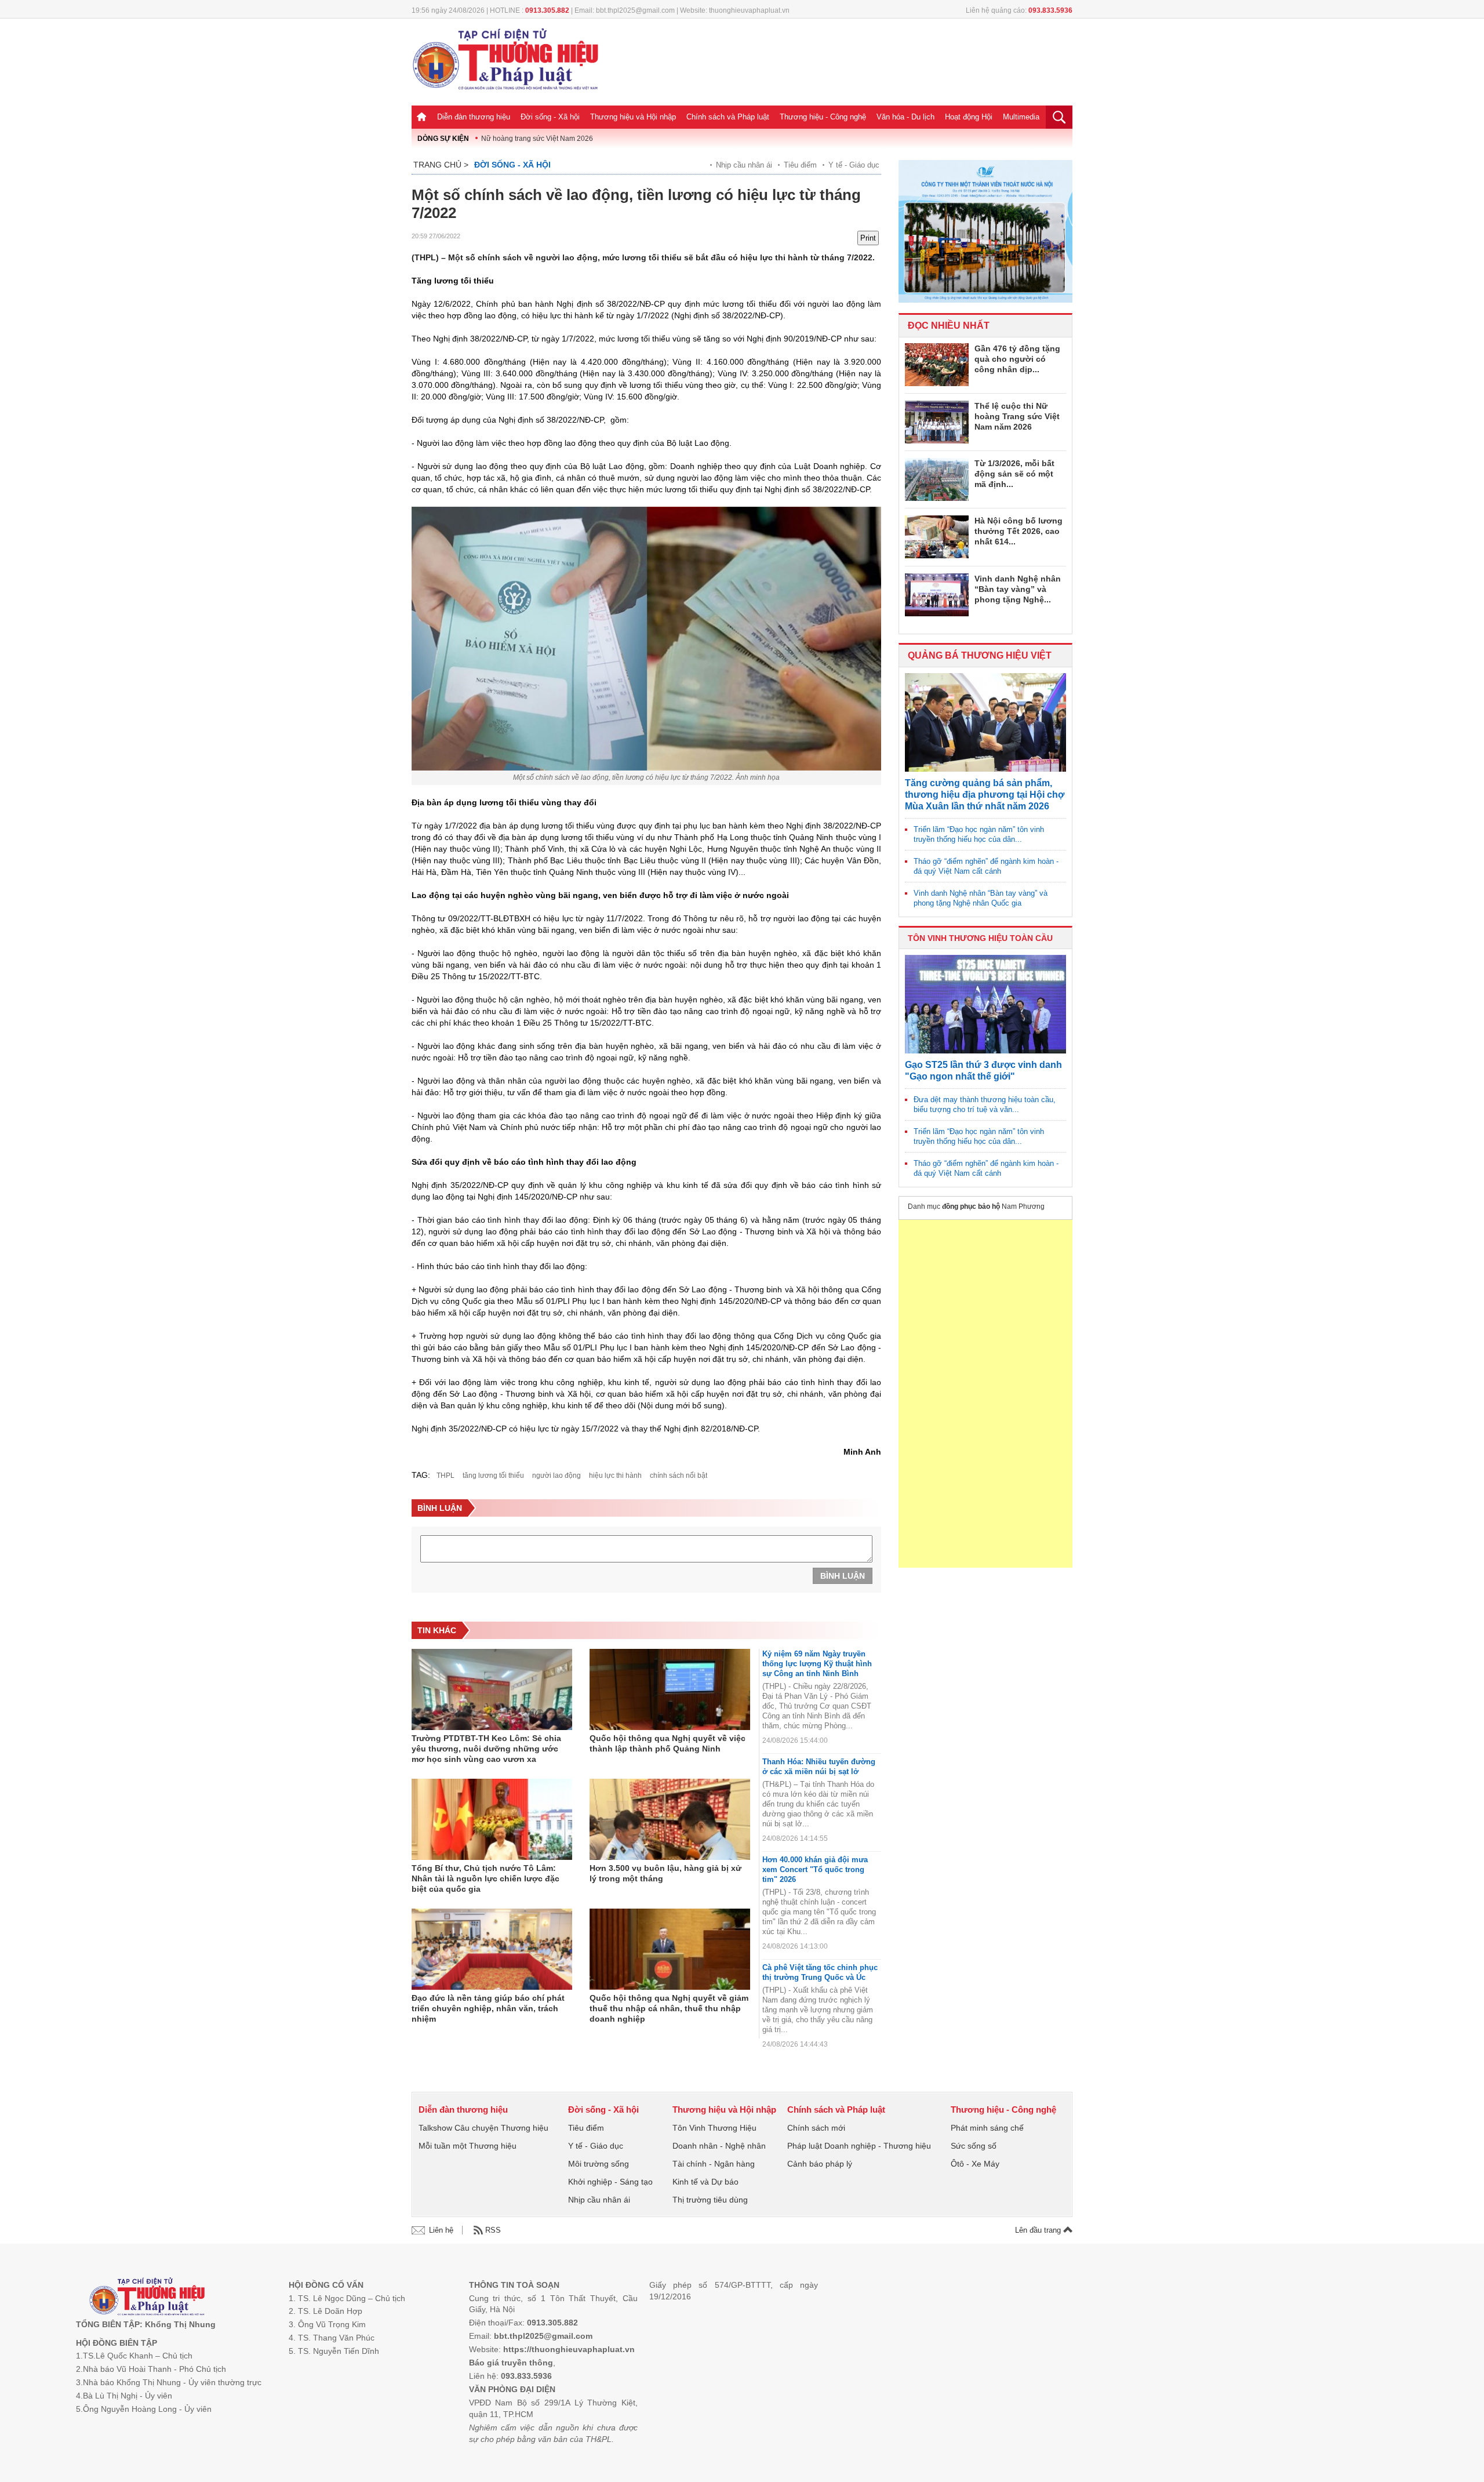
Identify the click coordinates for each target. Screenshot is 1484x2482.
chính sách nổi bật (679, 1476)
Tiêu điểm (800, 165)
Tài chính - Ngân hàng (714, 2164)
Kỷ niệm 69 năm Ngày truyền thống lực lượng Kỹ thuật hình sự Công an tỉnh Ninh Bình (817, 1664)
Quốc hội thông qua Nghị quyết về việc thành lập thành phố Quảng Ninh (668, 1743)
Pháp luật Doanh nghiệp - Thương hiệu (859, 2146)
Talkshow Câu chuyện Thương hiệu (483, 2128)
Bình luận (843, 1576)
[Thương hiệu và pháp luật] (147, 2298)
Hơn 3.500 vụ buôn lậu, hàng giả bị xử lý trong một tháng (665, 1873)
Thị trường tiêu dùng (710, 2200)
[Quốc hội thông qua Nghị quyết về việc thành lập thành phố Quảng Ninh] (670, 1689)
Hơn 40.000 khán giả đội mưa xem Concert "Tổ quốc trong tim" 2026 (815, 1869)
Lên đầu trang (1039, 2230)
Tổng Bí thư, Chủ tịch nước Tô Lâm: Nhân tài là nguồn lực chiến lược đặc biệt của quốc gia (485, 1878)
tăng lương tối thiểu (493, 1476)
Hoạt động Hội (969, 117)
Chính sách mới (816, 2128)
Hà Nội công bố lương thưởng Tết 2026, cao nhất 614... (1019, 531)
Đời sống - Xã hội (550, 117)
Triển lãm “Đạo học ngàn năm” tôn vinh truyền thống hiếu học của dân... (979, 834)
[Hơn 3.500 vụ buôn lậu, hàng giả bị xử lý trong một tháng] (670, 1819)
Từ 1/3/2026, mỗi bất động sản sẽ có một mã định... (1014, 474)
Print (868, 238)
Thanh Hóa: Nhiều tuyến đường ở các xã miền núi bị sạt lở (819, 1767)
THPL (445, 1476)
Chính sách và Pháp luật (728, 117)
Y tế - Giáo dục (854, 165)
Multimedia (1021, 117)
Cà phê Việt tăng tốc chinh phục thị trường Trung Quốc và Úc (820, 1972)
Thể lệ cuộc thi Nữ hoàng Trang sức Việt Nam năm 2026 (1017, 416)
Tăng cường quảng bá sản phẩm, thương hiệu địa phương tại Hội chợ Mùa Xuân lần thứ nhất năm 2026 (985, 795)
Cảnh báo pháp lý (820, 2164)
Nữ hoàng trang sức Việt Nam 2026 (537, 139)
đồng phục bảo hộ (971, 1207)
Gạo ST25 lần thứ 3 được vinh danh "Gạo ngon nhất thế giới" (983, 1071)
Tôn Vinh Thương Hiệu (714, 2128)
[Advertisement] (985, 1394)
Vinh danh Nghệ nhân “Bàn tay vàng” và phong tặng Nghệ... (1018, 589)
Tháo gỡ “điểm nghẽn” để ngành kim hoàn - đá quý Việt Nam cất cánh (986, 866)
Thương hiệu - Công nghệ (823, 117)
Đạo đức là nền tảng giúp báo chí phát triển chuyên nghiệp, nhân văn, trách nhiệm (488, 2008)
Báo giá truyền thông (511, 2363)
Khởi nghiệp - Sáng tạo (610, 2182)
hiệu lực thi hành (615, 1476)
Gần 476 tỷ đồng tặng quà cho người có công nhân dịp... (1017, 359)
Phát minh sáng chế (987, 2128)
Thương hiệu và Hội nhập (633, 117)
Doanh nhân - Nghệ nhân (719, 2146)
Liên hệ (441, 2230)
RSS (493, 2230)
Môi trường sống (599, 2164)
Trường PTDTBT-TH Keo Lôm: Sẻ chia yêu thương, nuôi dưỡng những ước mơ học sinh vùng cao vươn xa (486, 1749)
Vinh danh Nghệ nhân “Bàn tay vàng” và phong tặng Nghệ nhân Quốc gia (981, 898)
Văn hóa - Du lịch (905, 117)
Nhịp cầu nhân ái (744, 165)
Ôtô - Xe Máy (975, 2164)
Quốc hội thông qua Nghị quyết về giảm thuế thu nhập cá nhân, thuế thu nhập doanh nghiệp (669, 2008)
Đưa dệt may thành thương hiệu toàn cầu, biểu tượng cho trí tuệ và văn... (985, 1104)
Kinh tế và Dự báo (705, 2182)
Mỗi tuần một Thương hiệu (468, 2146)
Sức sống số (974, 2146)
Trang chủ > (441, 165)
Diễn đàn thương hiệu (474, 117)
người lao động (556, 1476)
